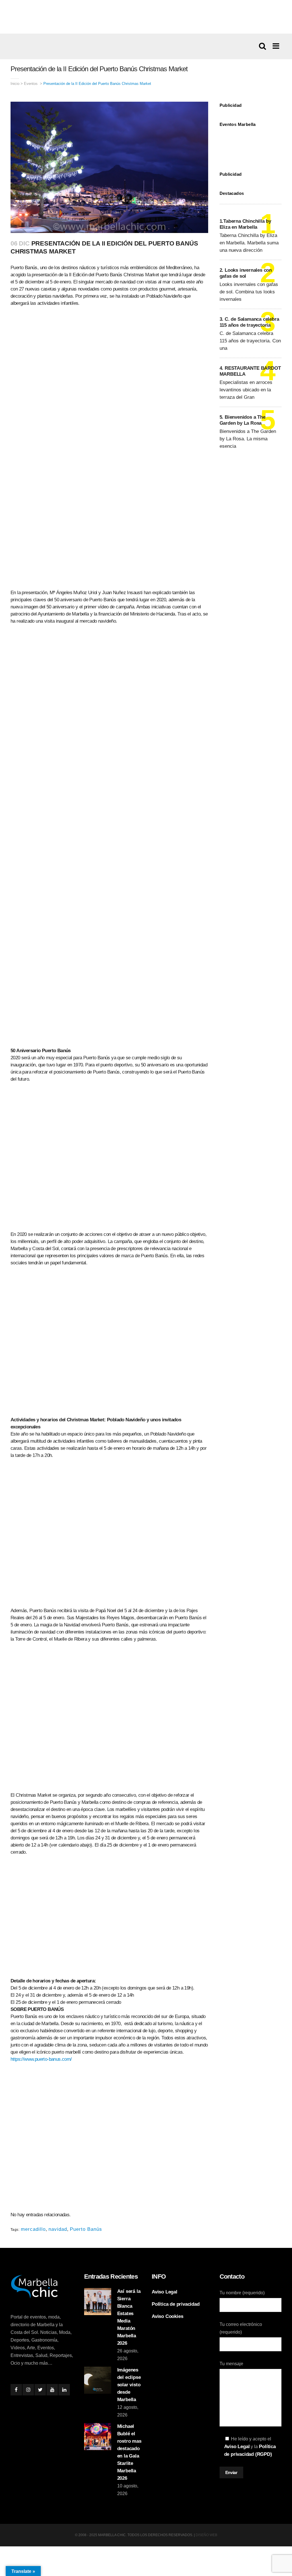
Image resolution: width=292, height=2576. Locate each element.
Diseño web (206, 2535)
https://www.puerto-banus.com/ (41, 2059)
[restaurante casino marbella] (146, 17)
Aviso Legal (165, 2292)
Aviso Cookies (167, 2316)
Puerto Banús (86, 2229)
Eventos (31, 84)
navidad (58, 2229)
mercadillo (33, 2229)
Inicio (15, 84)
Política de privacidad (176, 2304)
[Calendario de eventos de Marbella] (251, 145)
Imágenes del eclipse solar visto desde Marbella (129, 2385)
